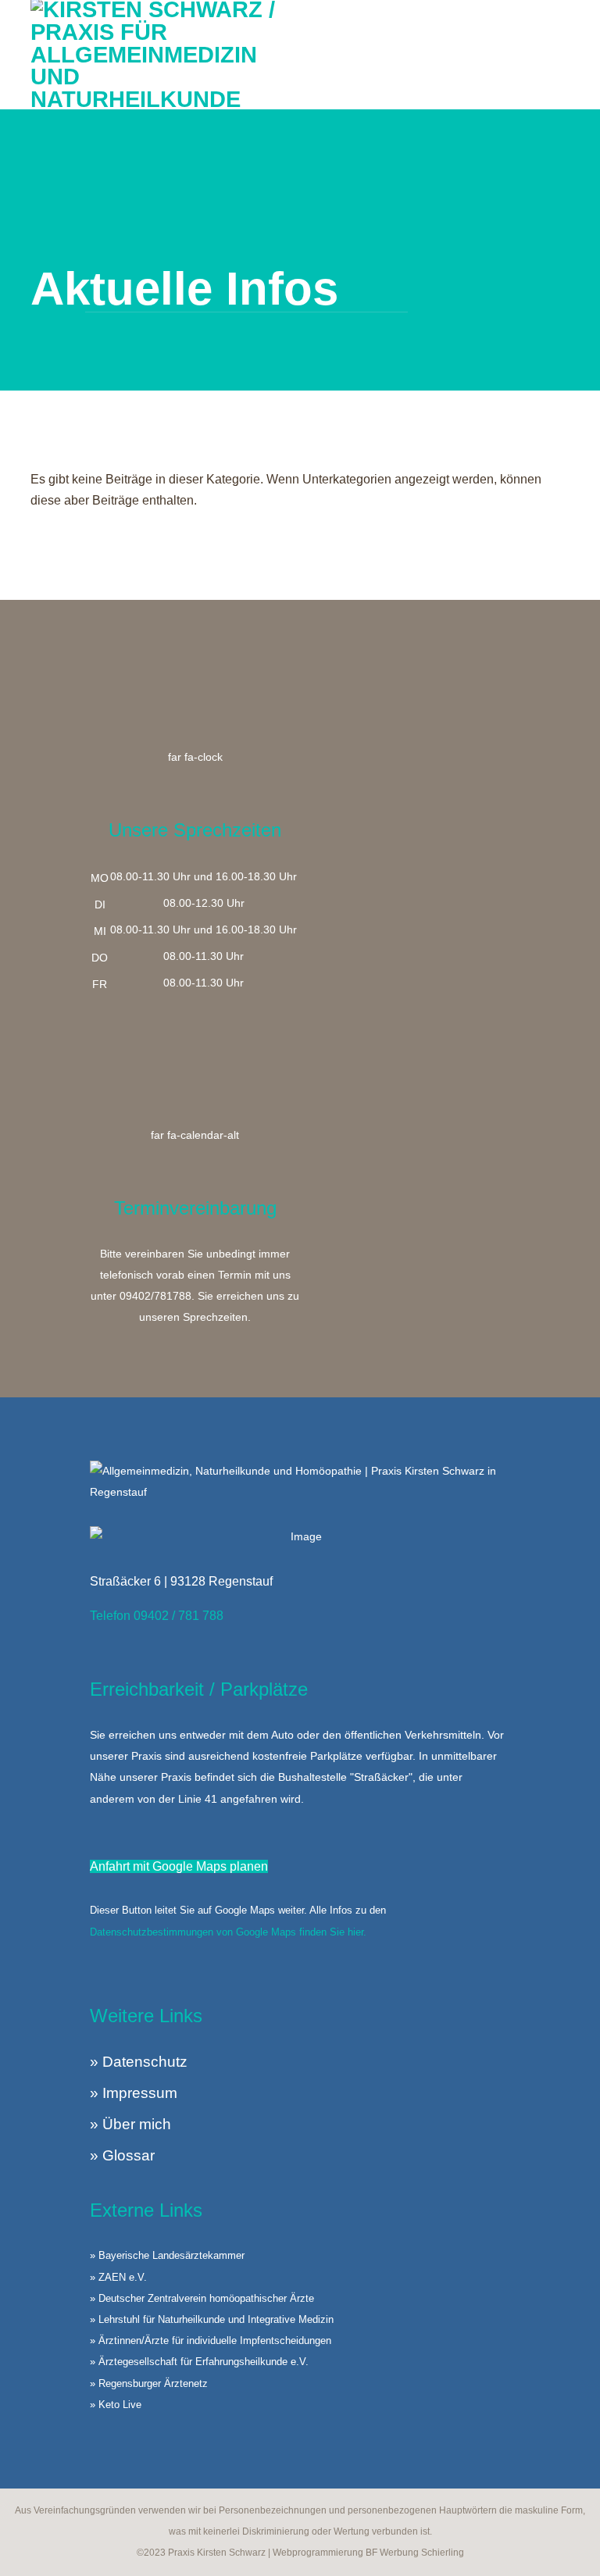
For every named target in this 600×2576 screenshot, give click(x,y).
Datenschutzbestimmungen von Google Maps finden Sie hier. (228, 1932)
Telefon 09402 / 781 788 (157, 1616)
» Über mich (130, 2124)
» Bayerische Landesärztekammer (167, 2255)
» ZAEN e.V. (118, 2277)
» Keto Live (116, 2405)
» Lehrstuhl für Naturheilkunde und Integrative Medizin (212, 2319)
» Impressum (134, 2093)
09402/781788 (155, 1296)
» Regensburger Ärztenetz (149, 2383)
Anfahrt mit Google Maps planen (179, 1866)
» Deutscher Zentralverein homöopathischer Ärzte (202, 2298)
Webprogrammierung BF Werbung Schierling (368, 2553)
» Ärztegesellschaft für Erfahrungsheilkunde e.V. (199, 2362)
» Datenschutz (139, 2062)
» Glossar (122, 2155)
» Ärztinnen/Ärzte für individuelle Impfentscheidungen (211, 2341)
